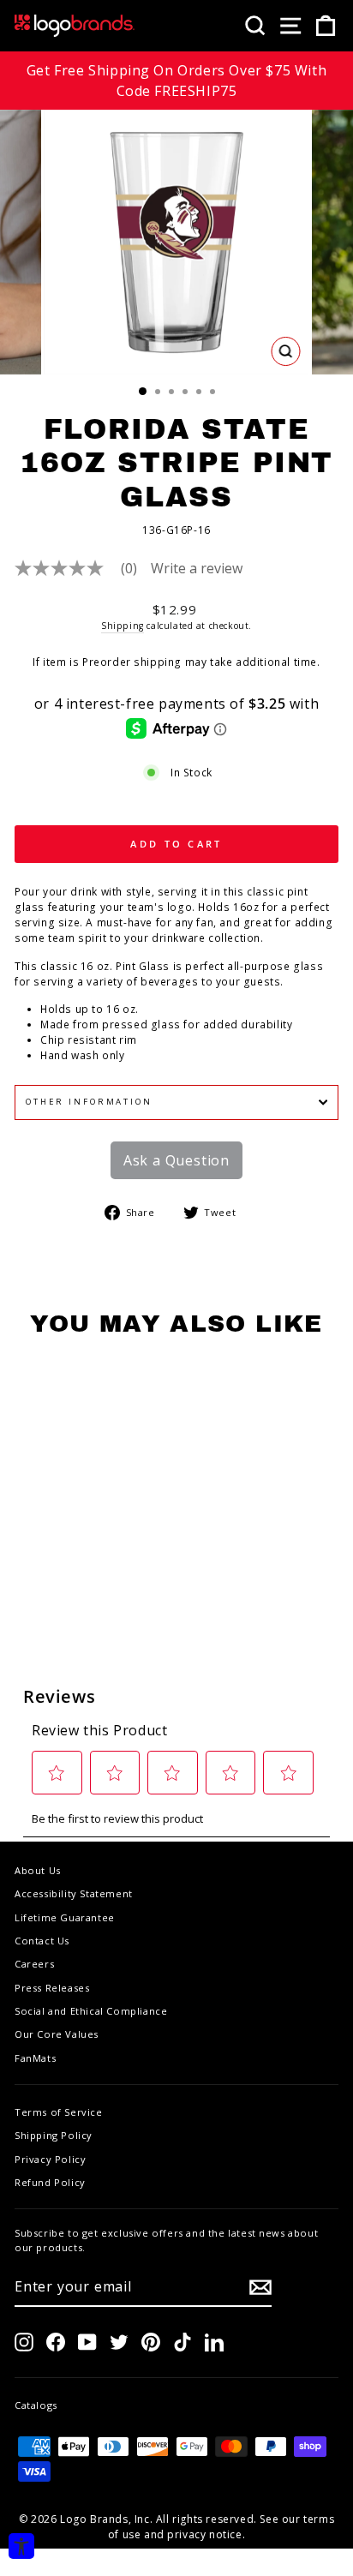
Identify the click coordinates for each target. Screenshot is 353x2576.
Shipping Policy (54, 2135)
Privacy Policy (50, 2159)
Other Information (89, 1102)
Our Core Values (57, 2034)
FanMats (35, 2058)
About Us (38, 1870)
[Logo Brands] (75, 26)
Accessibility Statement (74, 1893)
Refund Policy (50, 2182)
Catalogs (36, 2405)
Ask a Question (176, 1160)
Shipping (123, 626)
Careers (34, 1964)
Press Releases (52, 1988)
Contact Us (42, 1941)
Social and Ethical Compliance (91, 2011)
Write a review (197, 568)
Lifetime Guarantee (65, 1917)
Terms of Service (59, 2112)
